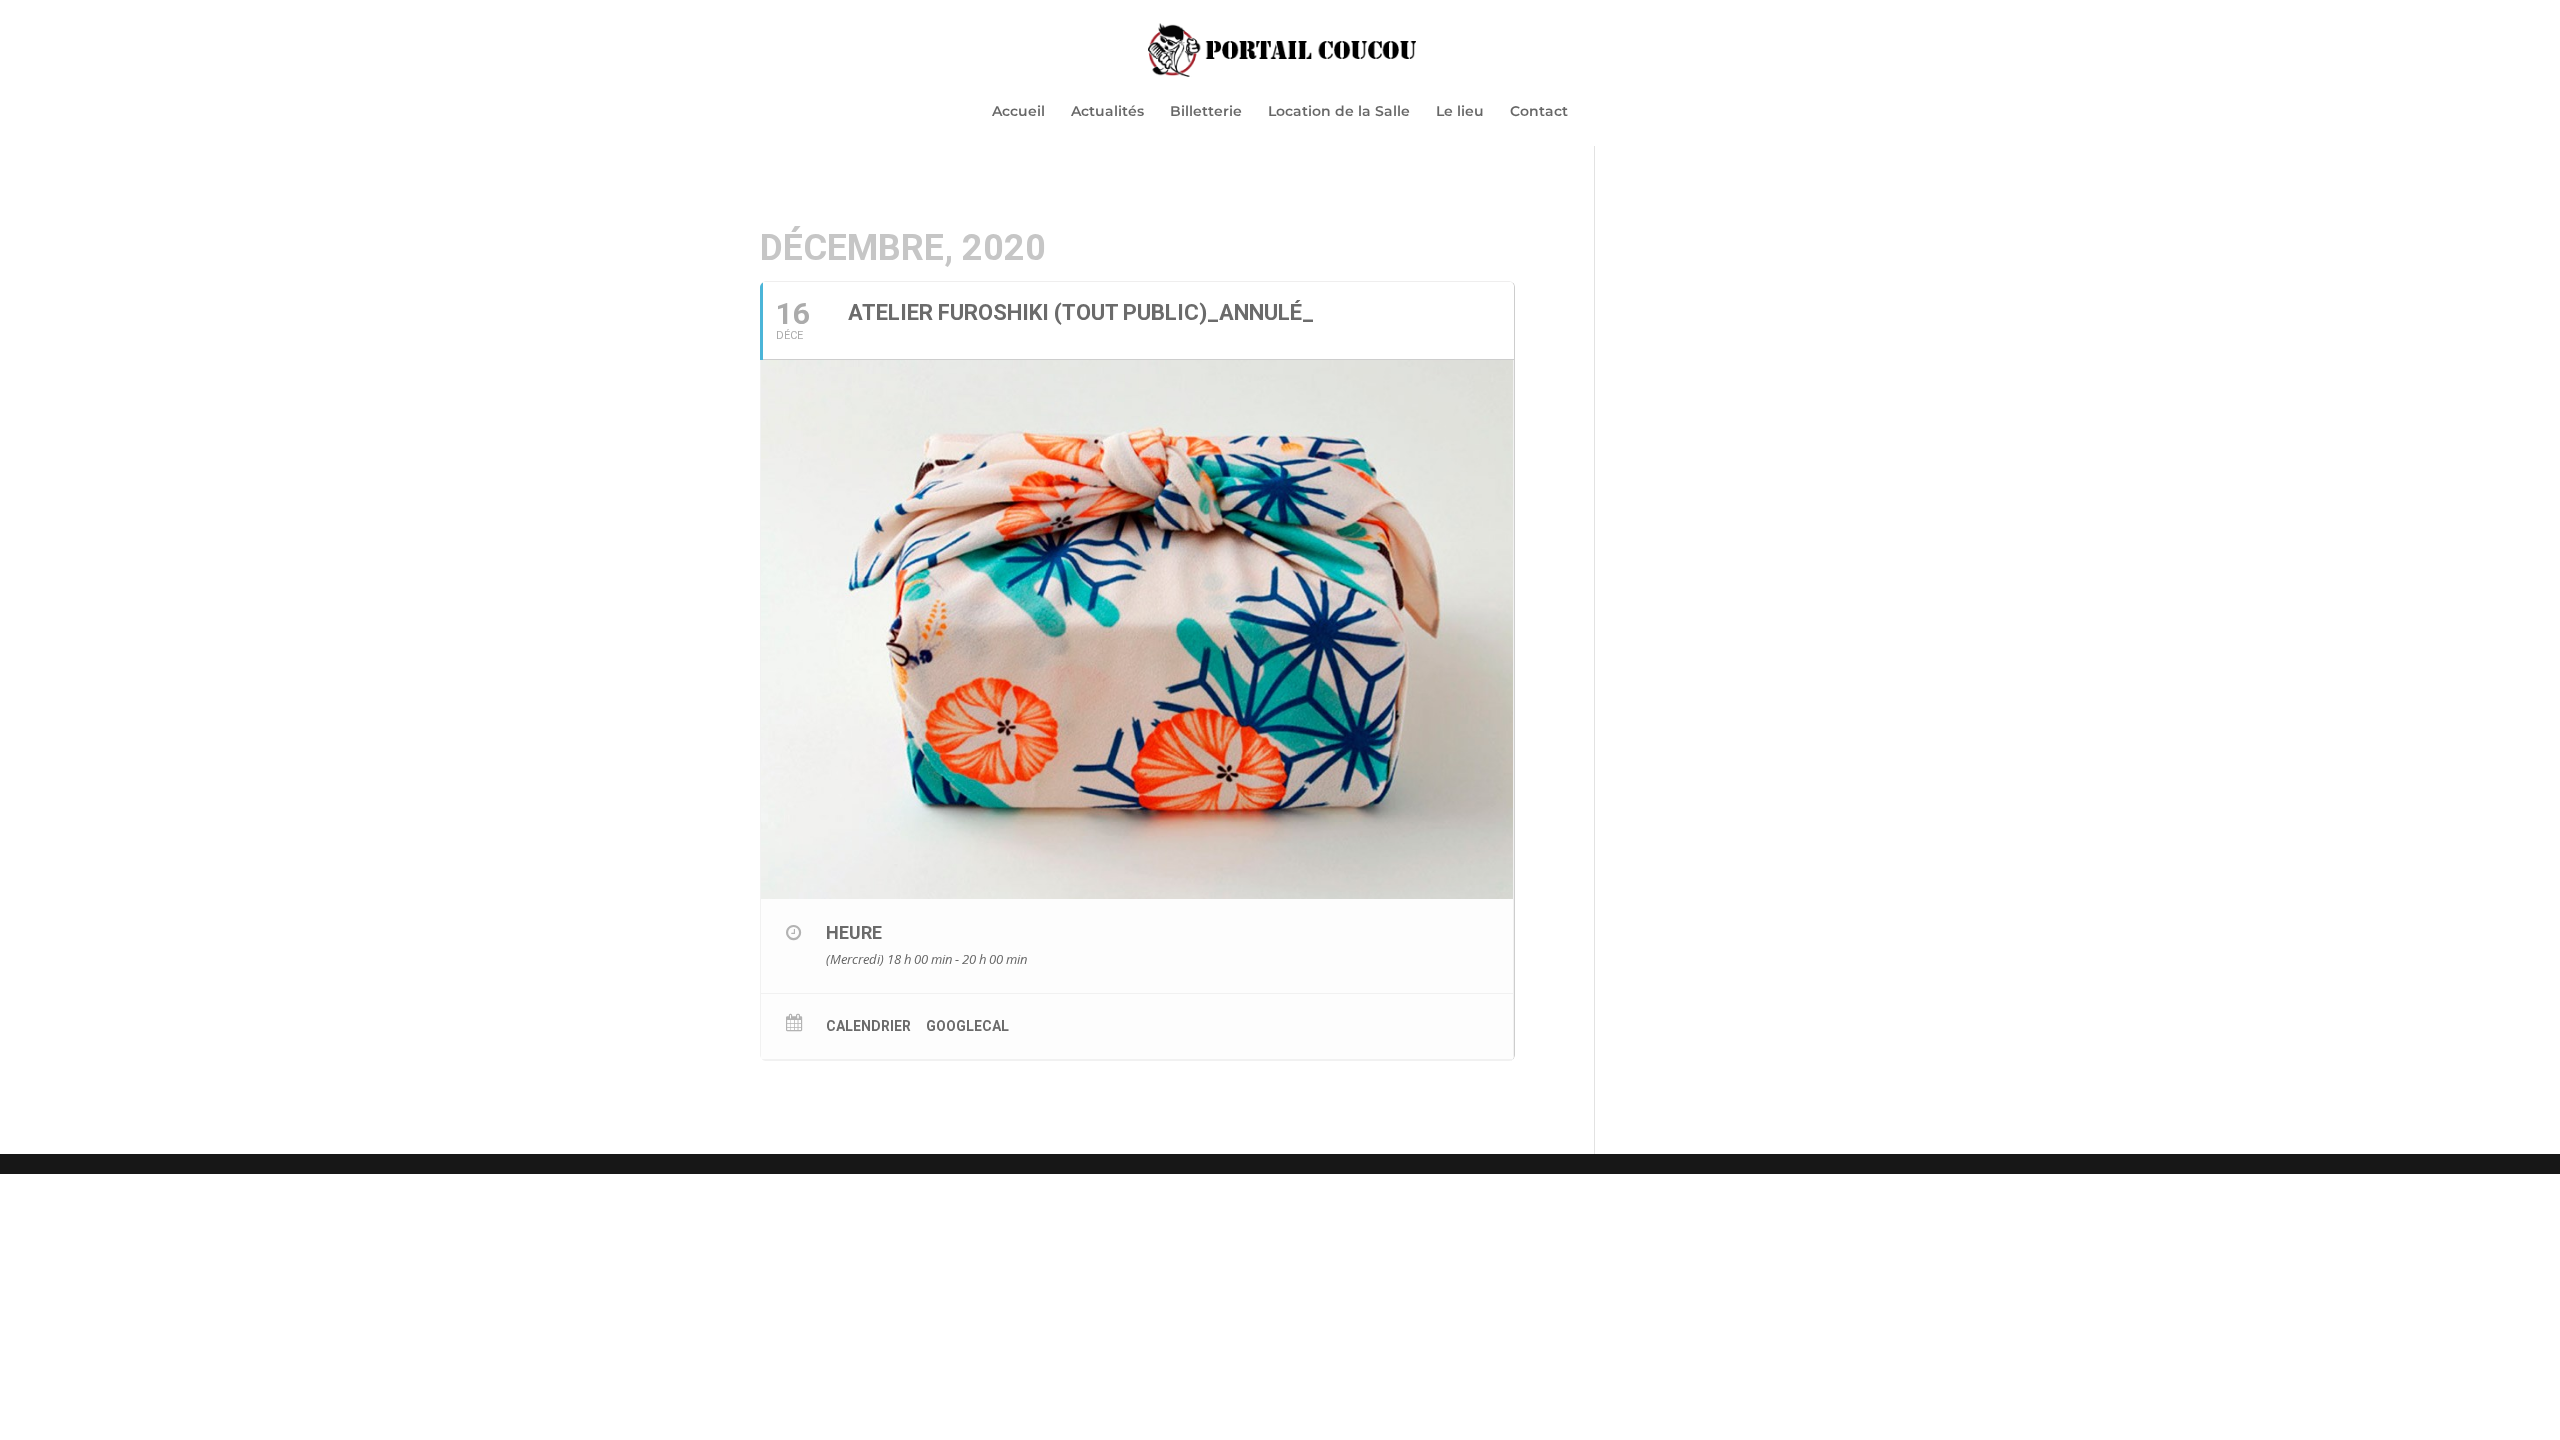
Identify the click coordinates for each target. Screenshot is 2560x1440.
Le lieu (1460, 112)
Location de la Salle (1339, 112)
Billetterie (1206, 112)
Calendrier (868, 1026)
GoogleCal (967, 1026)
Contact (1539, 112)
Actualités (1107, 112)
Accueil (1018, 112)
